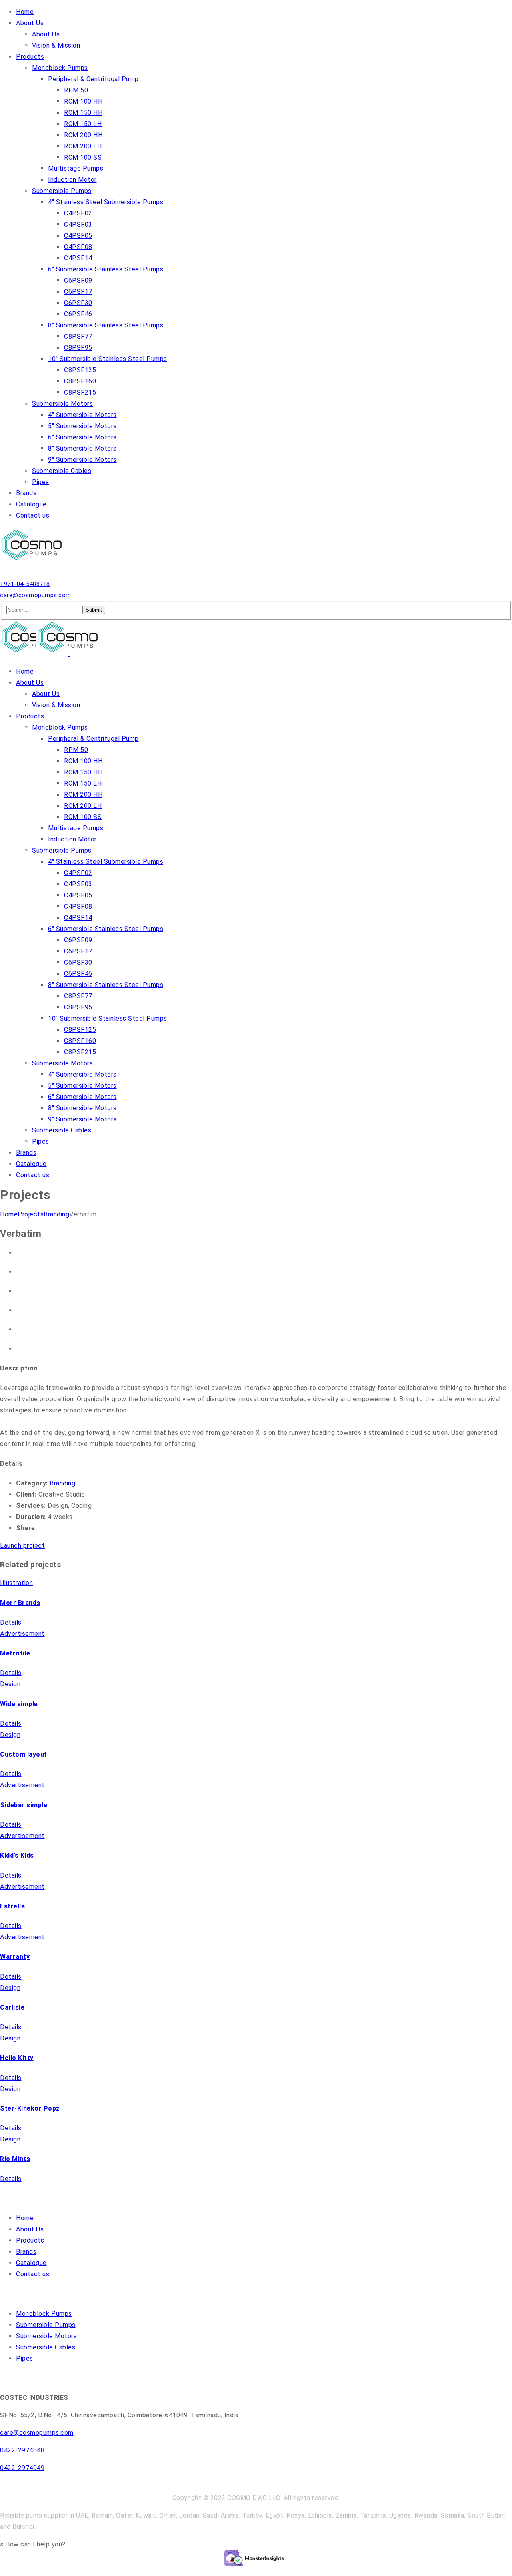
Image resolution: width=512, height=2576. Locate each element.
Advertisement (22, 1634)
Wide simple (19, 1704)
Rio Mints (15, 2159)
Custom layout (24, 1754)
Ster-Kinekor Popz (30, 2108)
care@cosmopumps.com (36, 595)
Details (11, 1622)
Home (9, 1214)
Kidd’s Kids (17, 1855)
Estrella (12, 1906)
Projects (31, 1214)
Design (10, 1684)
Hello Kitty (17, 2058)
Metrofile (15, 1653)
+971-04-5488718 (25, 584)
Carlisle (12, 2007)
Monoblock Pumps (44, 2314)
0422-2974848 (22, 2450)
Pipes (25, 2358)
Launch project (22, 1546)
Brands (26, 2252)
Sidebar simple (24, 1805)
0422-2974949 (22, 2468)
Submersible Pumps (46, 2325)
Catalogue (31, 2263)
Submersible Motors (46, 2336)
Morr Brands (20, 1603)
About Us (30, 2229)
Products (30, 2240)
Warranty (15, 1957)
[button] (33, 2544)
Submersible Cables (46, 2347)
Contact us (33, 2274)
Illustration (16, 1583)
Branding (56, 1214)
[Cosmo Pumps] (34, 561)
